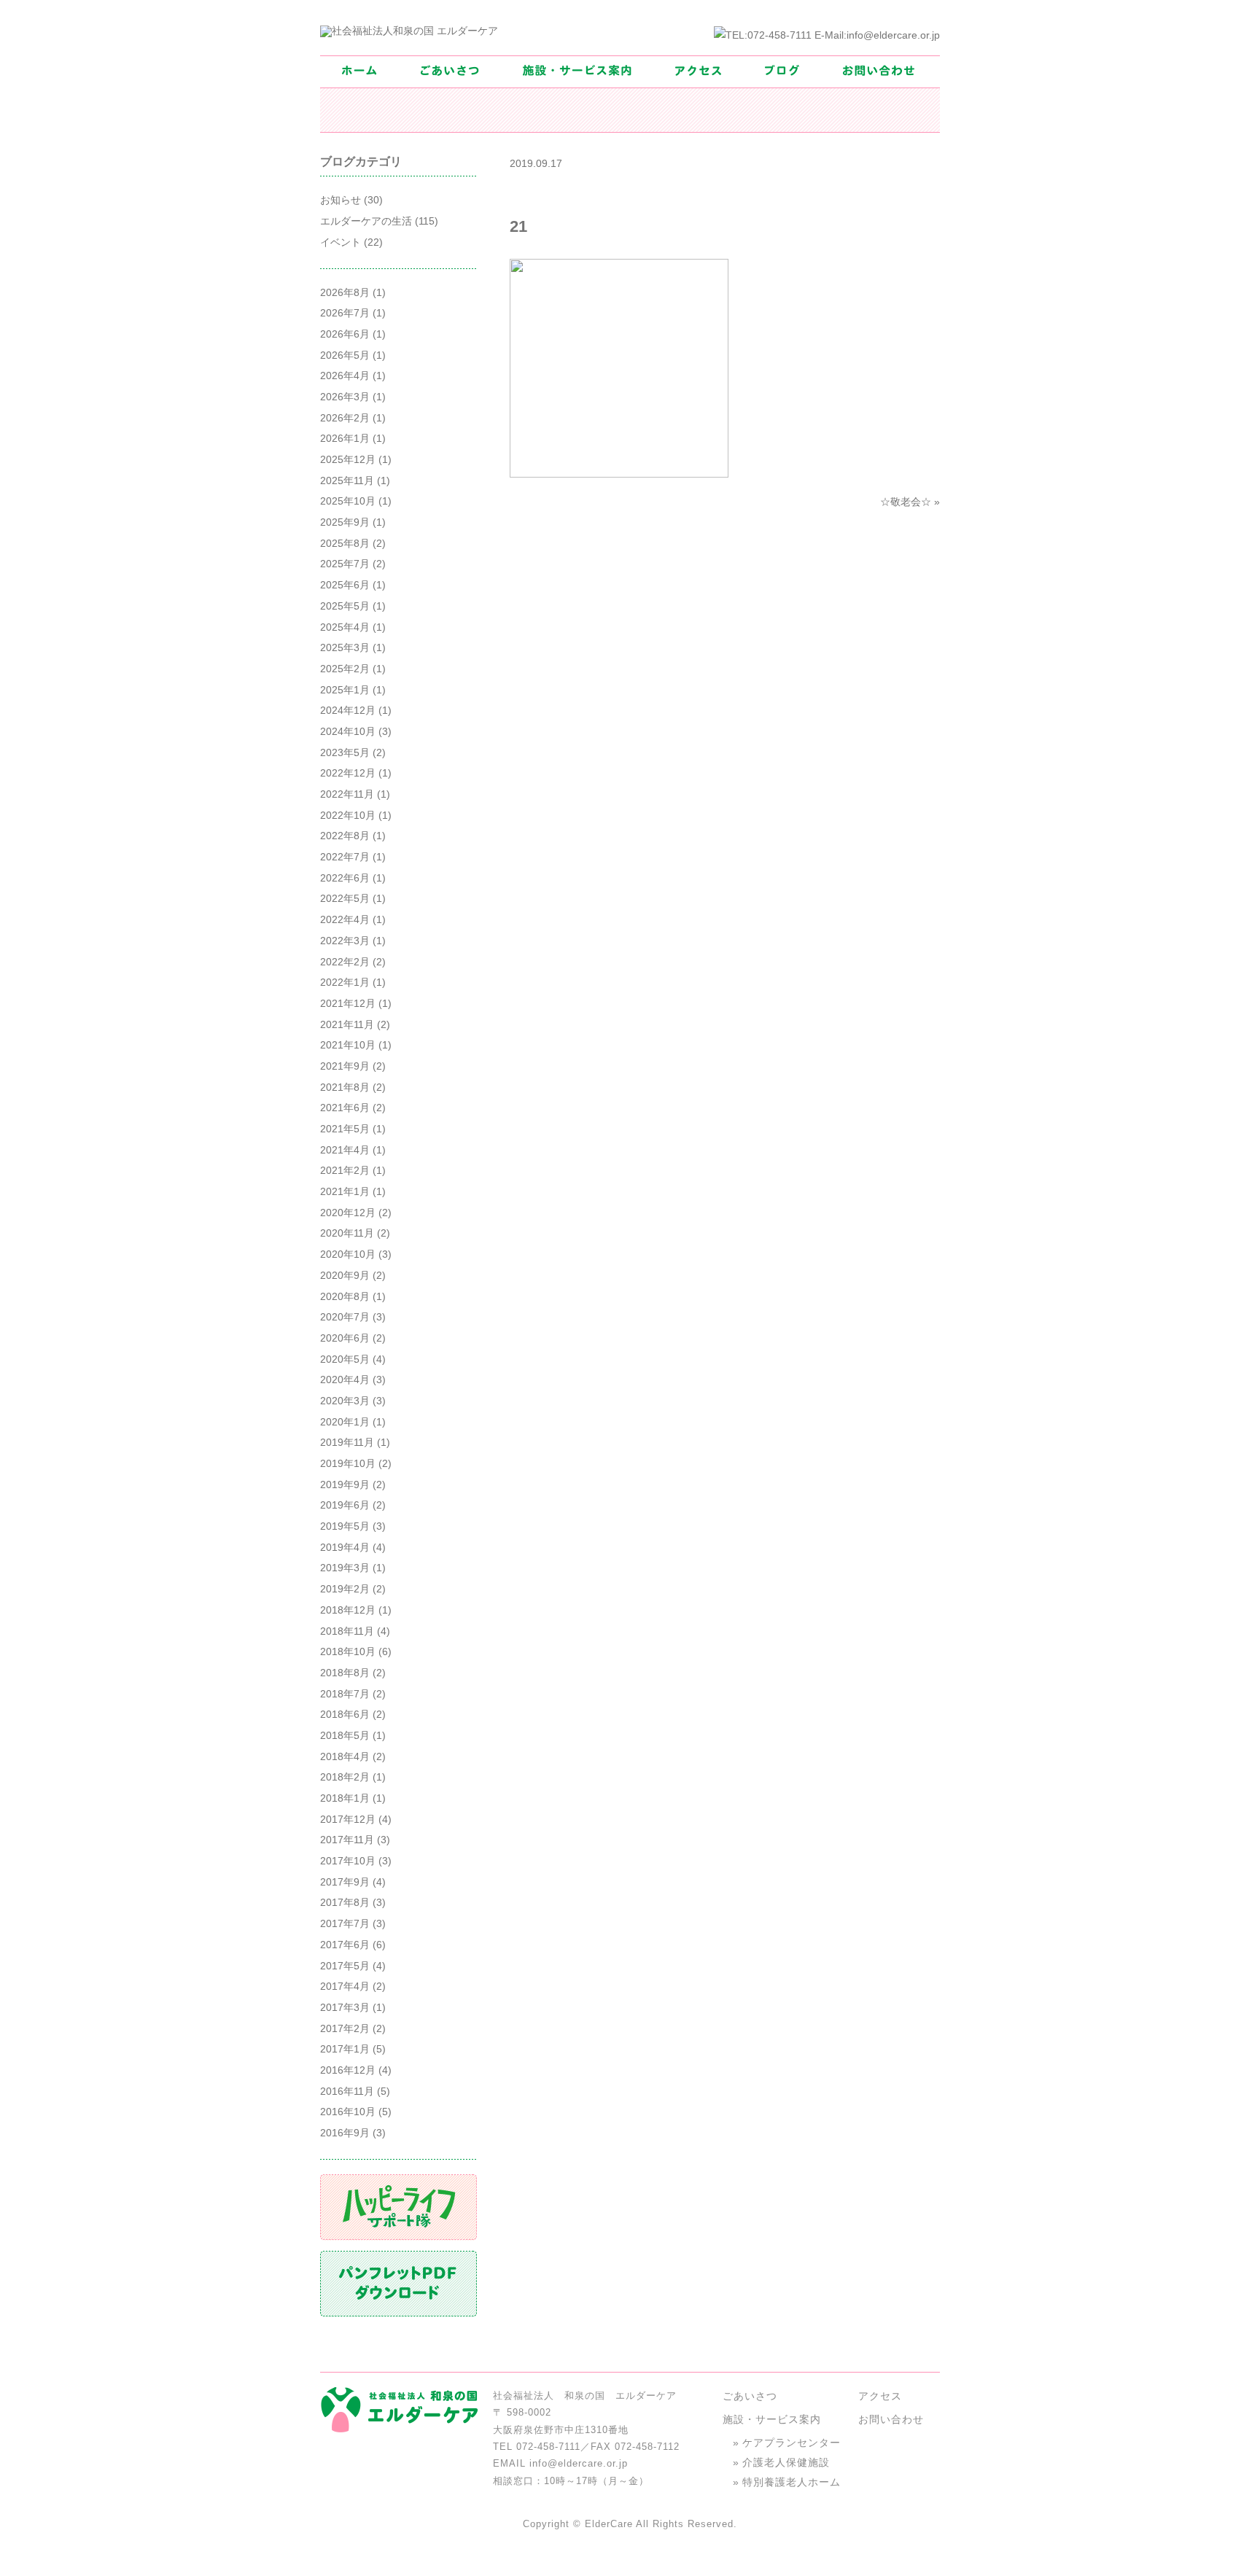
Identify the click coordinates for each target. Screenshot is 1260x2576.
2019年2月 (345, 1589)
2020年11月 (347, 1233)
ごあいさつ (750, 2396)
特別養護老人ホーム (792, 2482)
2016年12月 (348, 2070)
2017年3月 (345, 2007)
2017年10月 (348, 1861)
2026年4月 (345, 375)
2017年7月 (345, 1923)
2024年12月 (348, 710)
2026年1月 (345, 438)
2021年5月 (345, 1129)
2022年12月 (348, 773)
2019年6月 (345, 1505)
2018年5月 (345, 1735)
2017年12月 (348, 1819)
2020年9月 (345, 1275)
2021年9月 (345, 1066)
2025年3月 (345, 647)
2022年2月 (345, 962)
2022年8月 (345, 836)
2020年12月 (348, 1213)
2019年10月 (348, 1463)
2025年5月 (345, 606)
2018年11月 (347, 1631)
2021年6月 (345, 1108)
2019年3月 (345, 1568)
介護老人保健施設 (786, 2462)
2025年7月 (345, 564)
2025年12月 (348, 459)
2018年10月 (348, 1651)
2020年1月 (345, 1422)
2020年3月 (345, 1401)
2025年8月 (345, 543)
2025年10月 (348, 501)
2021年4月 (345, 1150)
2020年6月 (345, 1338)
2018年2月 (345, 1777)
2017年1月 (345, 2049)
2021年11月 (347, 1024)
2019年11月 (347, 1442)
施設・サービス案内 (772, 2419)
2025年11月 (347, 480)
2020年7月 (345, 1317)
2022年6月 (345, 878)
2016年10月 (348, 2112)
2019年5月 (345, 1526)
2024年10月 (348, 731)
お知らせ (341, 200)
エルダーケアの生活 (366, 221)
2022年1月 (345, 982)
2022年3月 (345, 941)
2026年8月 (345, 292)
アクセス (880, 2396)
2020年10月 (348, 1254)
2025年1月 (345, 690)
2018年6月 (345, 1714)
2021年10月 (348, 1045)
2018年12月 (348, 1610)
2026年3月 (345, 397)
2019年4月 (345, 1547)
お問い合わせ (891, 2419)
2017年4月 (345, 1986)
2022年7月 (345, 857)
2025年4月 (345, 627)
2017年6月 (345, 1945)
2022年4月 (345, 919)
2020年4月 (345, 1380)
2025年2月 (345, 669)
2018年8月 (345, 1673)
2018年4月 (345, 1756)
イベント (341, 242)
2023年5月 (345, 752)
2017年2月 (345, 2028)
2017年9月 (345, 1882)
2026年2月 (345, 418)
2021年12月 (348, 1003)
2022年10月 (348, 815)
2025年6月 (345, 585)
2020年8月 (345, 1296)
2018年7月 (345, 1694)
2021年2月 (345, 1170)
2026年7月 (345, 313)
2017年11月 (347, 1840)
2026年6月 (345, 334)
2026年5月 (345, 355)
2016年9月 (345, 2133)
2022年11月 (347, 794)
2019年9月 (345, 1484)
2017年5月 (345, 1966)
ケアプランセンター (792, 2443)
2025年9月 (345, 522)
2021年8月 (345, 1087)
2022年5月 (345, 898)
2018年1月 (345, 1798)
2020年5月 (345, 1359)
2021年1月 (345, 1191)
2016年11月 (347, 2091)
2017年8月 (345, 1902)
